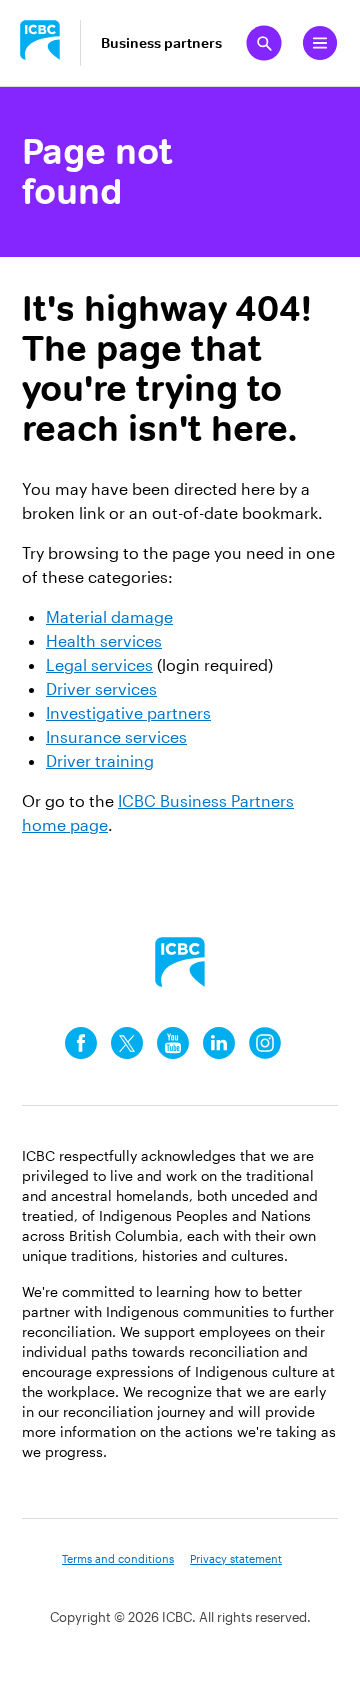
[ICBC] (180, 962)
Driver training (100, 760)
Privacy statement (236, 1558)
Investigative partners (128, 712)
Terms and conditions (118, 1558)
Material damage (109, 616)
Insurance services (116, 736)
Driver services (101, 688)
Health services (104, 640)
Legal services (99, 664)
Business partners (161, 43)
